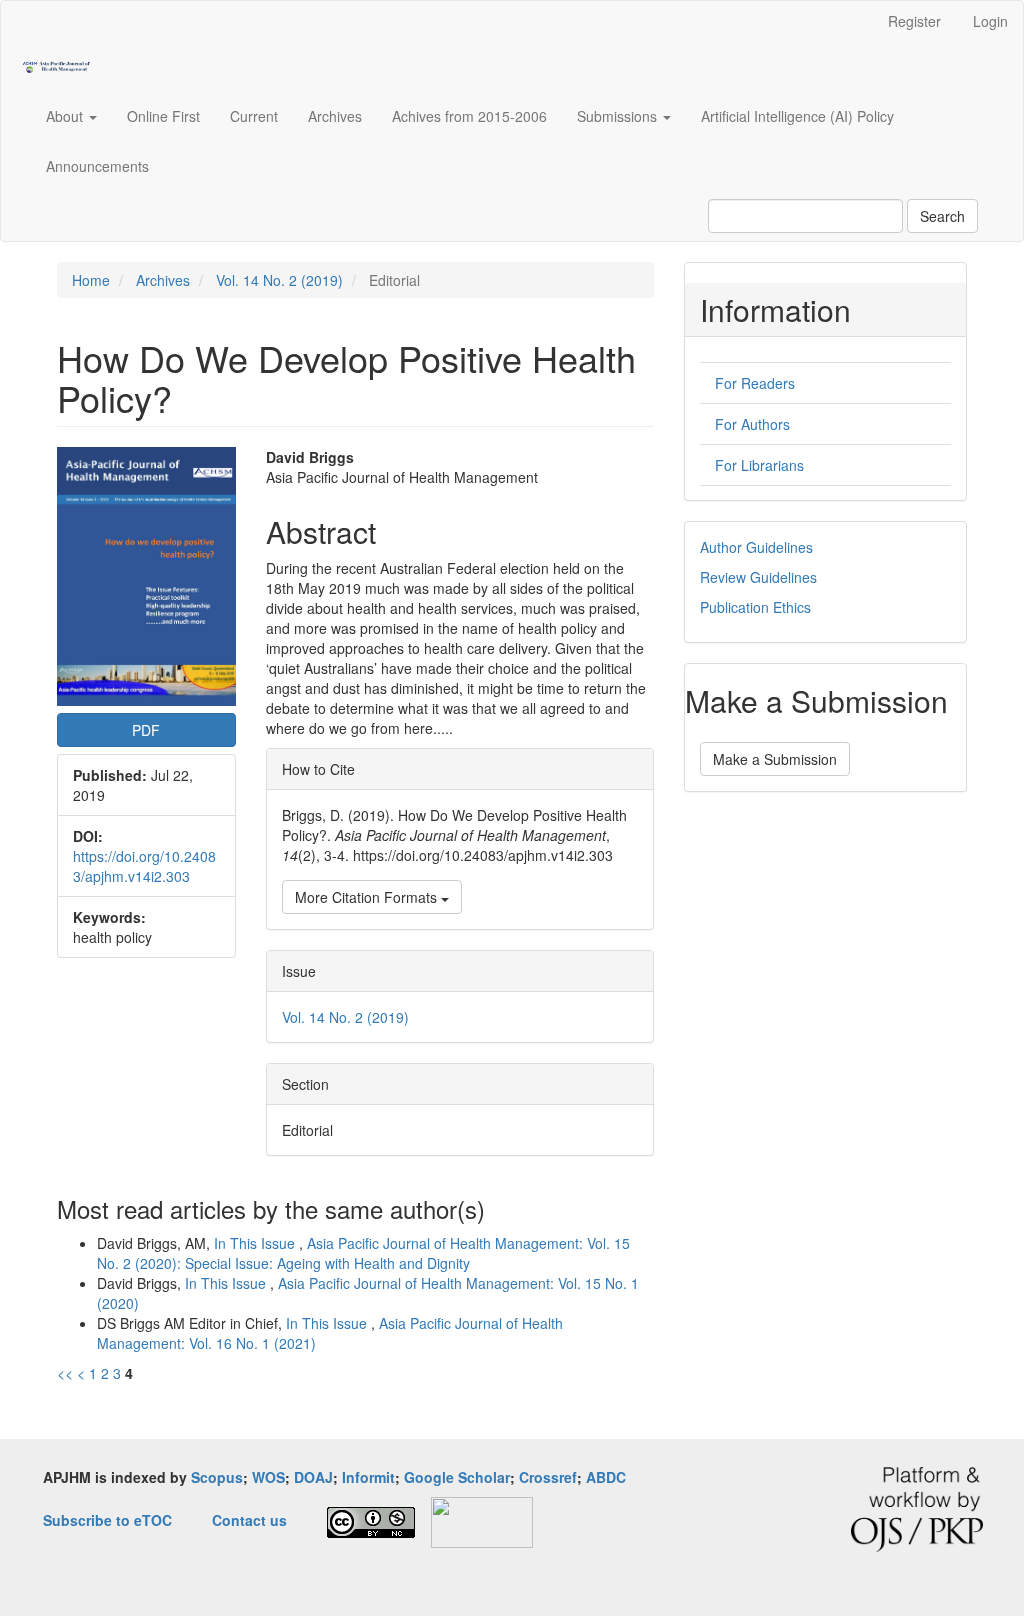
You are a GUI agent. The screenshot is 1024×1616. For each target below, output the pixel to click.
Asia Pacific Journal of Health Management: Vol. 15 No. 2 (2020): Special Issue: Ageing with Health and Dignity (363, 1253)
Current (254, 116)
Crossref (548, 1477)
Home (91, 280)
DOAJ (313, 1477)
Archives (335, 116)
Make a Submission (775, 759)
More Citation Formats (368, 897)
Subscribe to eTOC (107, 1520)
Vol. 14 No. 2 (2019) (279, 280)
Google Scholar (457, 1477)
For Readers (755, 383)
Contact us (249, 1520)
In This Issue (256, 1243)
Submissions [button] (619, 116)
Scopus (217, 1477)
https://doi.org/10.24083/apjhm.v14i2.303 (144, 866)
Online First (163, 116)
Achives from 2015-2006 (469, 116)
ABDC (606, 1477)
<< (65, 1373)
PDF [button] (146, 730)
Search (942, 216)
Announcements (97, 166)
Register (914, 21)
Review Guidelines (758, 577)
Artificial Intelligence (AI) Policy (797, 116)
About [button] (66, 116)
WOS (268, 1477)
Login (990, 21)
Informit (368, 1477)
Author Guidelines (756, 547)
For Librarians (759, 465)
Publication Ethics (755, 607)
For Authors (752, 424)
